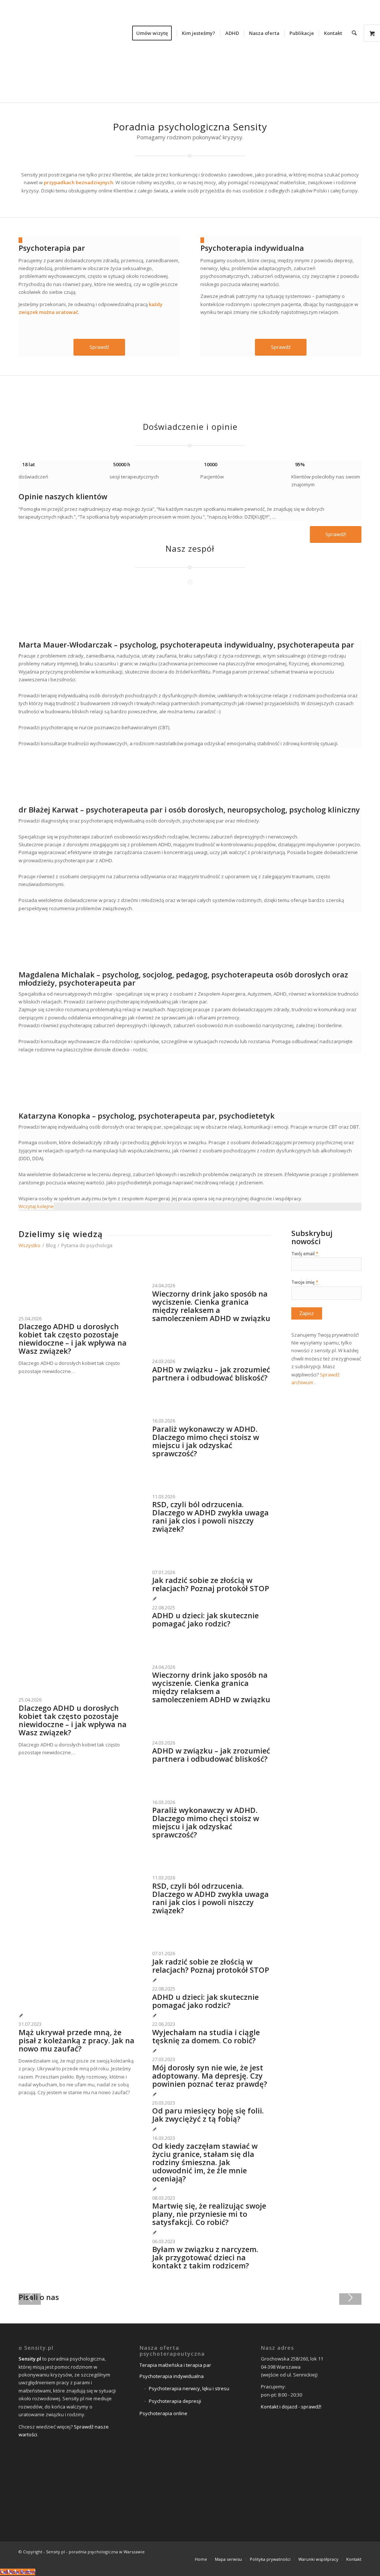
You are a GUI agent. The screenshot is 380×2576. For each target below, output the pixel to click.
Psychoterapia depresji (175, 2401)
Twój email (305, 1254)
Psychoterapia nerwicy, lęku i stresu (189, 2388)
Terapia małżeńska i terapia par (175, 2365)
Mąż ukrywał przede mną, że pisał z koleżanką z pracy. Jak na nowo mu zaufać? (76, 2041)
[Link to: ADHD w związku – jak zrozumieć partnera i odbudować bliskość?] (167, 1353)
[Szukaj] (354, 33)
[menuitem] (154, 33)
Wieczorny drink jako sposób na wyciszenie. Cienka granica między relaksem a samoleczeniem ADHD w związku (211, 1306)
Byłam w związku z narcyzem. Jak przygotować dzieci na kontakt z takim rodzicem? (205, 2258)
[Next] (350, 2298)
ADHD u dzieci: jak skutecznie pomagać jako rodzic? (205, 1620)
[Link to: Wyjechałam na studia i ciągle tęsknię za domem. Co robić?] (155, 2016)
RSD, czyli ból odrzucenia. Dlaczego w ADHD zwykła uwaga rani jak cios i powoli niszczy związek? (210, 1517)
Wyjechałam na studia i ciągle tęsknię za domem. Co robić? (206, 2037)
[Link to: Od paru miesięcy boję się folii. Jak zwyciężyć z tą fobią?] (155, 2095)
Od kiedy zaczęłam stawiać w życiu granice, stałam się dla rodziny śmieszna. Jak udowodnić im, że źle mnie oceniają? (205, 2163)
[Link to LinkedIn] (345, 2551)
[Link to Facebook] (322, 2551)
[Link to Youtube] (356, 2551)
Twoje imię (305, 1282)
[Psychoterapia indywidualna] (202, 240)
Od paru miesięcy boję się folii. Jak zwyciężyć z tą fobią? (208, 2115)
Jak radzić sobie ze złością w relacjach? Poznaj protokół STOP (211, 1584)
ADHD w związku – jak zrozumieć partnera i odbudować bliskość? (211, 1374)
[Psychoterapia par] (20, 240)
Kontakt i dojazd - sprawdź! (291, 2407)
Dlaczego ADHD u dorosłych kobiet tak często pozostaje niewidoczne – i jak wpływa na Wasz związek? (73, 1339)
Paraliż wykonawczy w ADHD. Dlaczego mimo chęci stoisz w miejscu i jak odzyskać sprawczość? (206, 1441)
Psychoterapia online (163, 2413)
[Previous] (30, 2298)
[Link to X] (334, 2551)
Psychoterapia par (52, 248)
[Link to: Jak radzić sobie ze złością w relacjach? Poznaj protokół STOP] (167, 1564)
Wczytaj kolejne (36, 1206)
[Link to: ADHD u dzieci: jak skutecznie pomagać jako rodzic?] (155, 1599)
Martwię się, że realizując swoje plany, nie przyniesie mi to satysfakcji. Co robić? (209, 2214)
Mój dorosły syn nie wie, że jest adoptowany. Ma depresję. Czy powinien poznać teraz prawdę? (210, 2076)
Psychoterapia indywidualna (252, 248)
